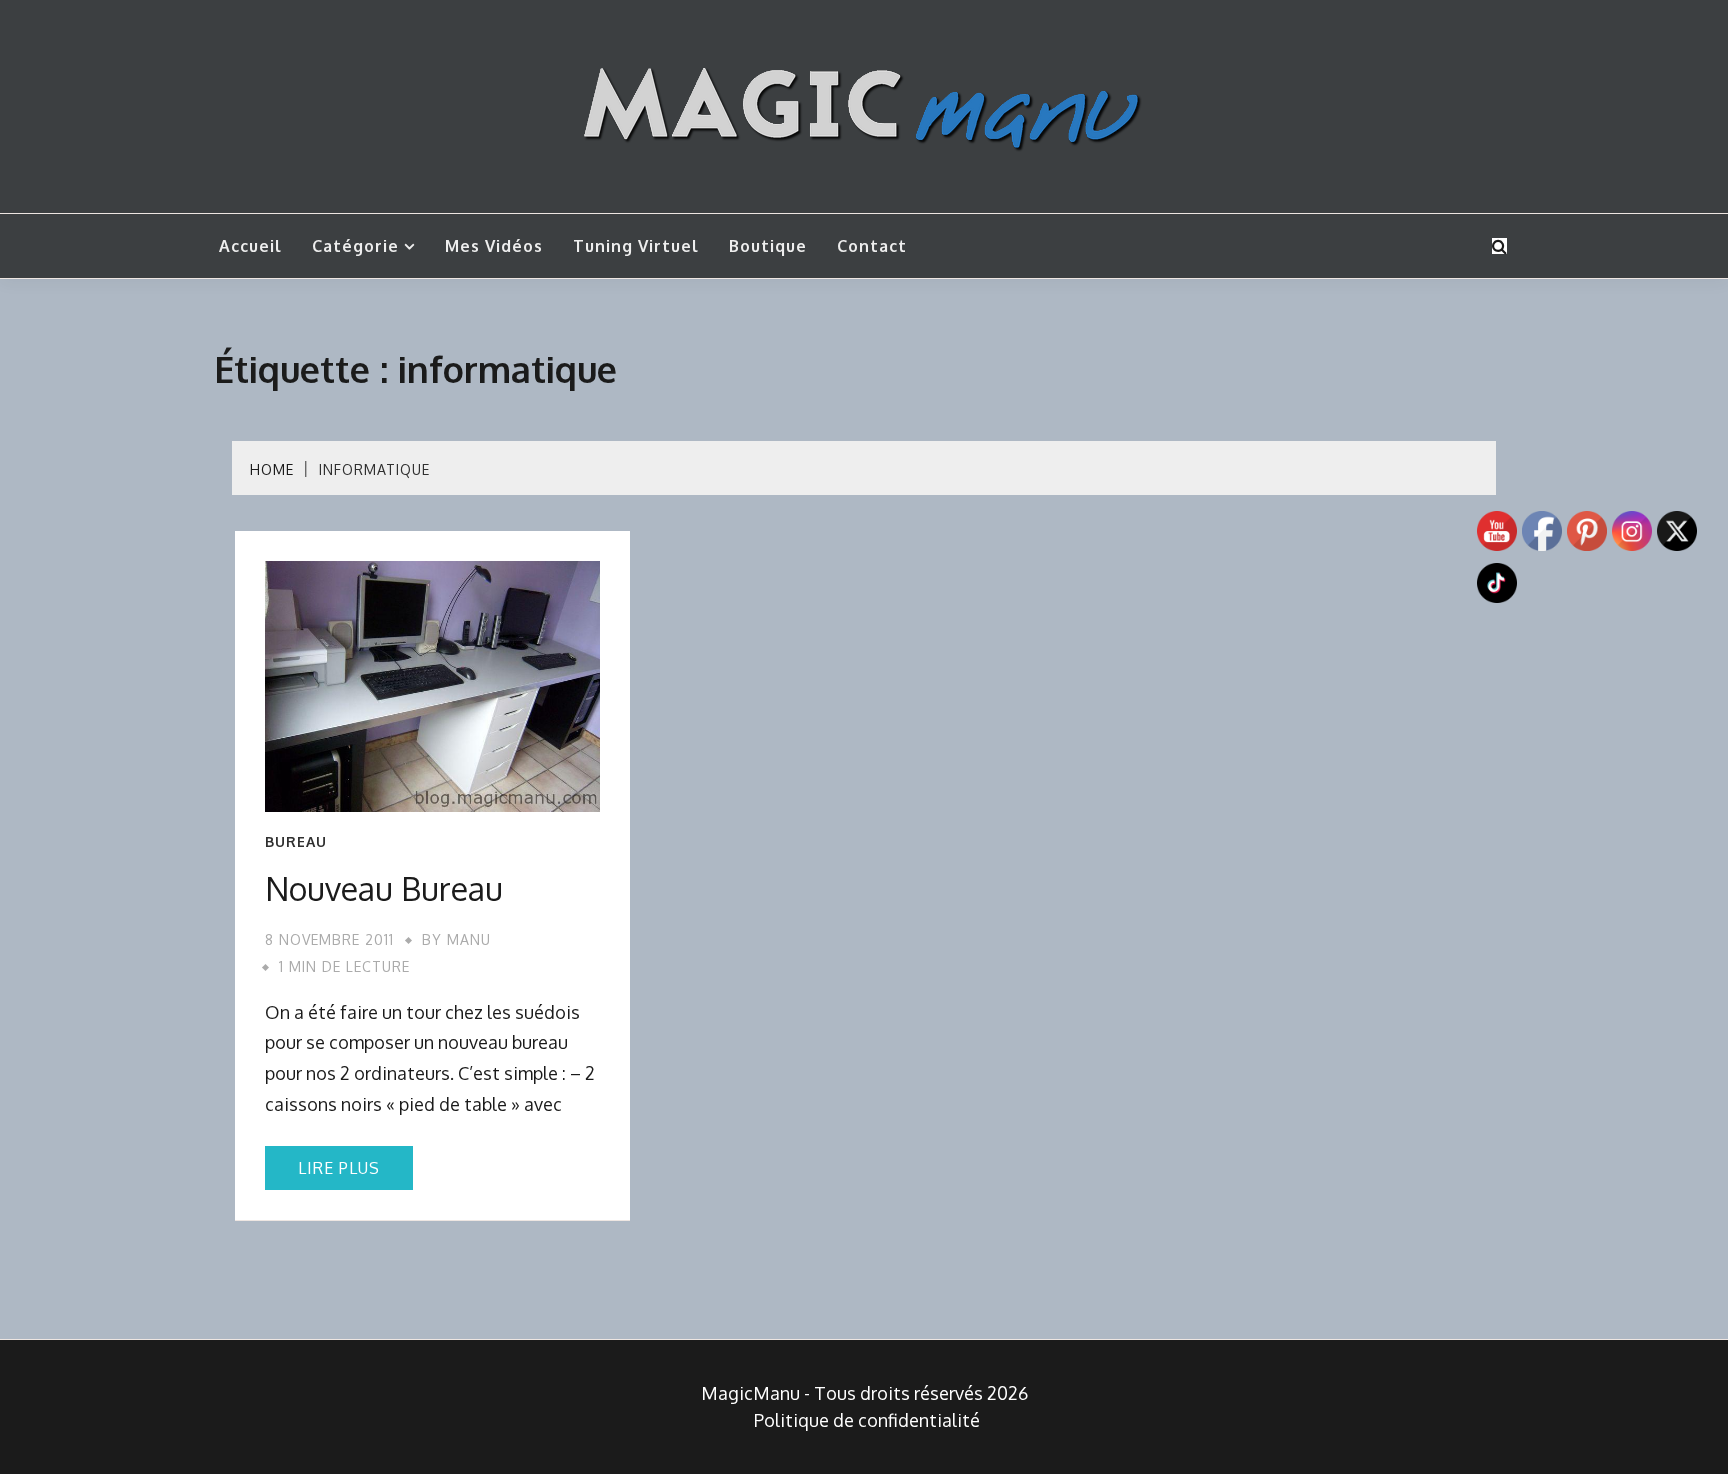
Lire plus (339, 1168)
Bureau (296, 842)
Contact (872, 246)
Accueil (250, 246)
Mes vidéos (494, 246)
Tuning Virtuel (636, 246)
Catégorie (355, 246)
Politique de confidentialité (867, 1420)
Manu (469, 939)
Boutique (768, 246)
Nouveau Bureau (384, 888)
